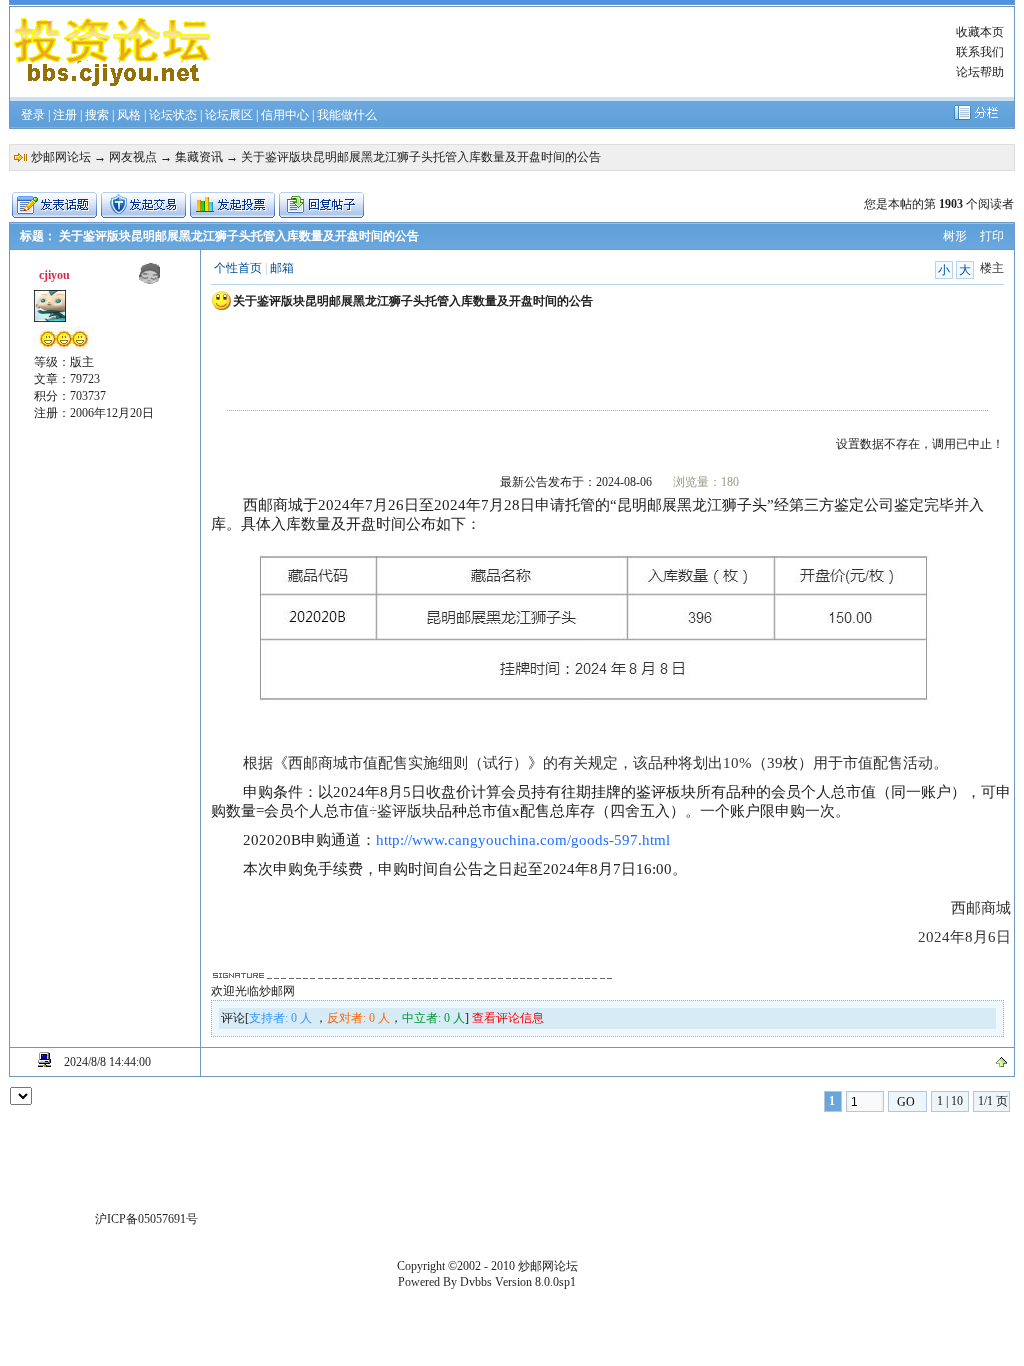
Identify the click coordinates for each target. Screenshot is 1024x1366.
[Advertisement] (584, 52)
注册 (65, 115)
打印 (992, 236)
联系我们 (980, 52)
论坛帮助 (980, 72)
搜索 (97, 115)
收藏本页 (980, 32)
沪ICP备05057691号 (146, 1219)
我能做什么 (347, 115)
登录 (33, 115)
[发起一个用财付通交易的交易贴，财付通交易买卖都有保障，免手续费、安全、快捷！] (143, 205)
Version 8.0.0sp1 (535, 1282)
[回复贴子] (321, 205)
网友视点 (133, 157)
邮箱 (282, 268)
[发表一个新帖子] (54, 205)
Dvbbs (476, 1282)
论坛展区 (229, 115)
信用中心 (285, 115)
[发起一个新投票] (232, 205)
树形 (955, 236)
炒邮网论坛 (61, 157)
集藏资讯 (199, 157)
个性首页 (238, 268)
